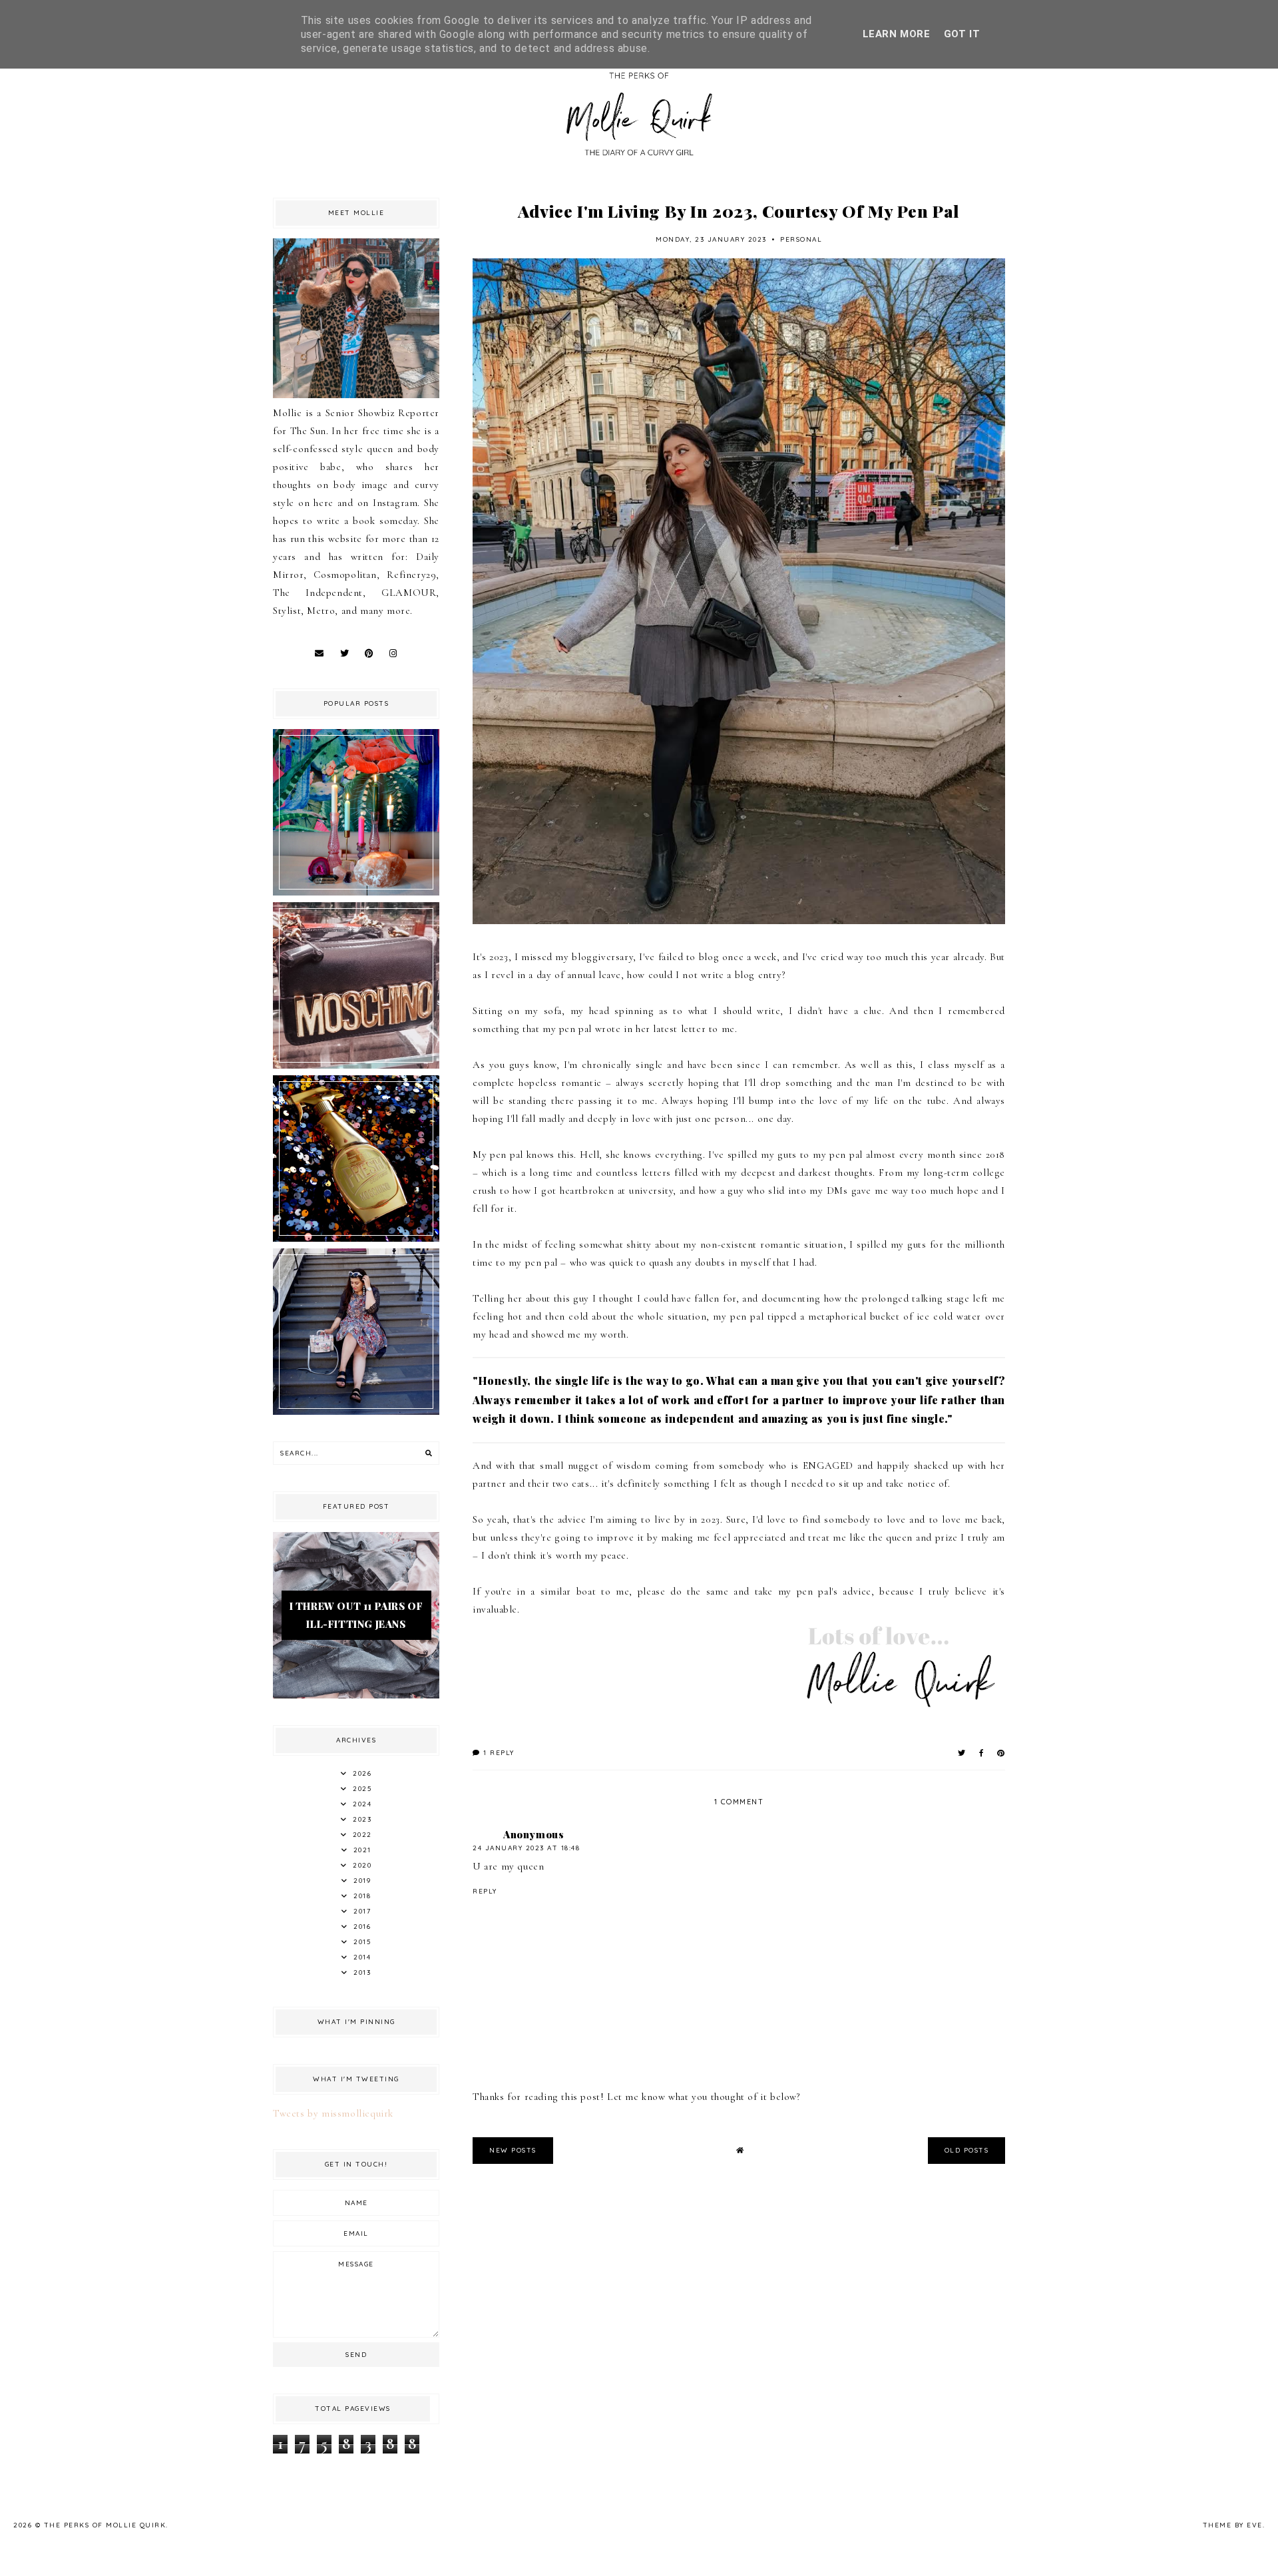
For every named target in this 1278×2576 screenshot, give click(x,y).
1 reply (498, 1753)
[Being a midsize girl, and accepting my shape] (356, 1412)
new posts (513, 2150)
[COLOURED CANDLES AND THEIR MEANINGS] (356, 892)
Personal (801, 239)
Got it (962, 34)
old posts (967, 2150)
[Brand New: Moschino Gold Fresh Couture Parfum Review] (356, 1238)
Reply (485, 1891)
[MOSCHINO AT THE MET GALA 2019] (356, 1065)
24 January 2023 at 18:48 (526, 1848)
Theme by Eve (1233, 2525)
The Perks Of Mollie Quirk (105, 2525)
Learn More (897, 34)
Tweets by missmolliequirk (333, 2113)
